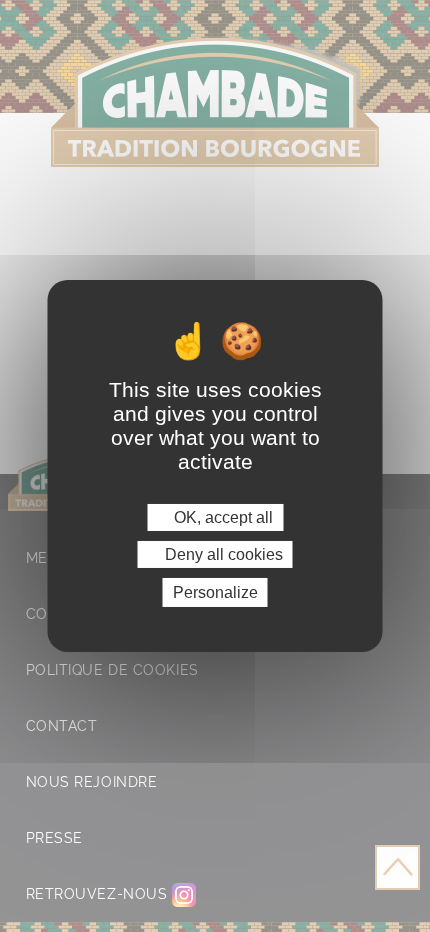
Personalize (215, 592)
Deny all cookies (222, 554)
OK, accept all (221, 516)
